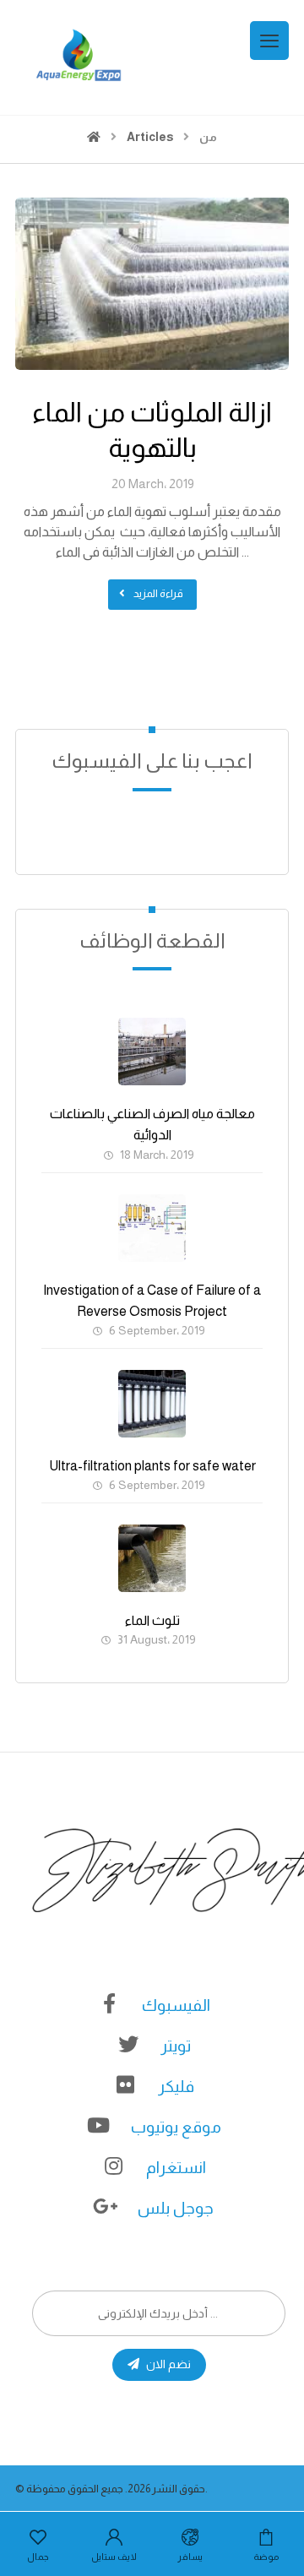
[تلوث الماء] (152, 1558)
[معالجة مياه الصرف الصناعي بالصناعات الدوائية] (152, 1052)
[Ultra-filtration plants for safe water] (152, 1404)
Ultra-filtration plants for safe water (152, 1466)
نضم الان (168, 2364)
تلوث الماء (152, 1620)
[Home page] (94, 137)
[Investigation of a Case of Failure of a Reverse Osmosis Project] (152, 1228)
